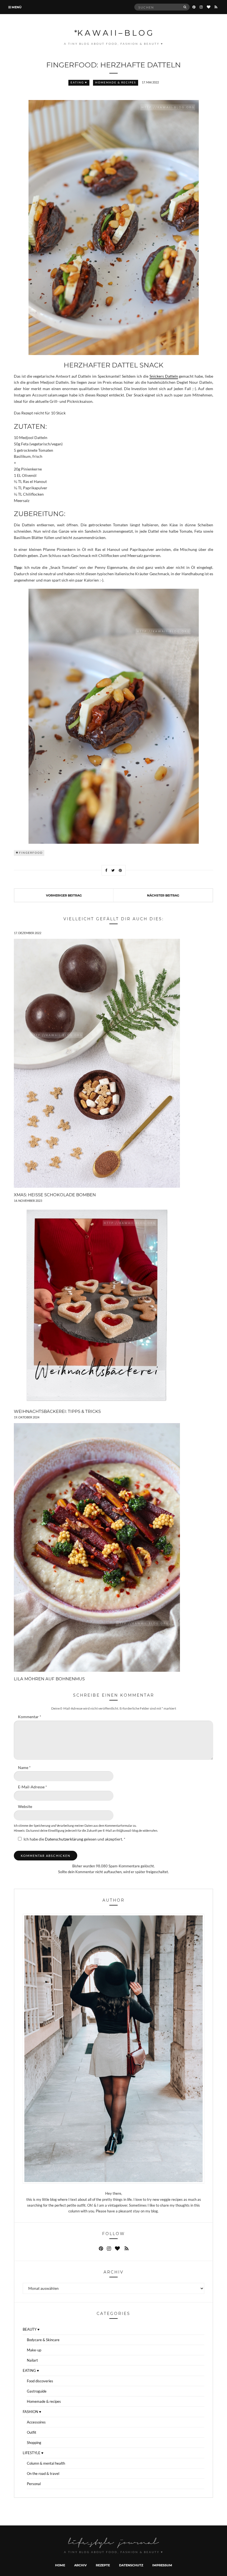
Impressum (162, 2565)
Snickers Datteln (164, 376)
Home (60, 2565)
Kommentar (30, 1717)
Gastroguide (37, 2391)
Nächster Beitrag (163, 895)
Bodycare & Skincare (43, 2340)
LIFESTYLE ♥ (33, 2453)
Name (24, 1768)
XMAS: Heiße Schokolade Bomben (55, 1195)
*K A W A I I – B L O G (114, 33)
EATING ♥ (79, 82)
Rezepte (103, 2565)
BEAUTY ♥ (31, 2329)
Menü (16, 7)
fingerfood (31, 853)
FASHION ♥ (32, 2412)
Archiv (80, 2565)
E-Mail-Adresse (33, 1787)
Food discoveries (40, 2381)
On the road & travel (43, 2474)
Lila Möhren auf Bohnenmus (49, 1679)
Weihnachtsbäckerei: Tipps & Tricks (57, 1411)
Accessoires (36, 2422)
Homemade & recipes (116, 82)
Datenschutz (131, 2565)
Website (25, 1807)
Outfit (32, 2432)
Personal (34, 2484)
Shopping (34, 2443)
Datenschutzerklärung (64, 1839)
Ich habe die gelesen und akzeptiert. (74, 1839)
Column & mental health (46, 2463)
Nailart (32, 2360)
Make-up (34, 2350)
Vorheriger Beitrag (64, 895)
